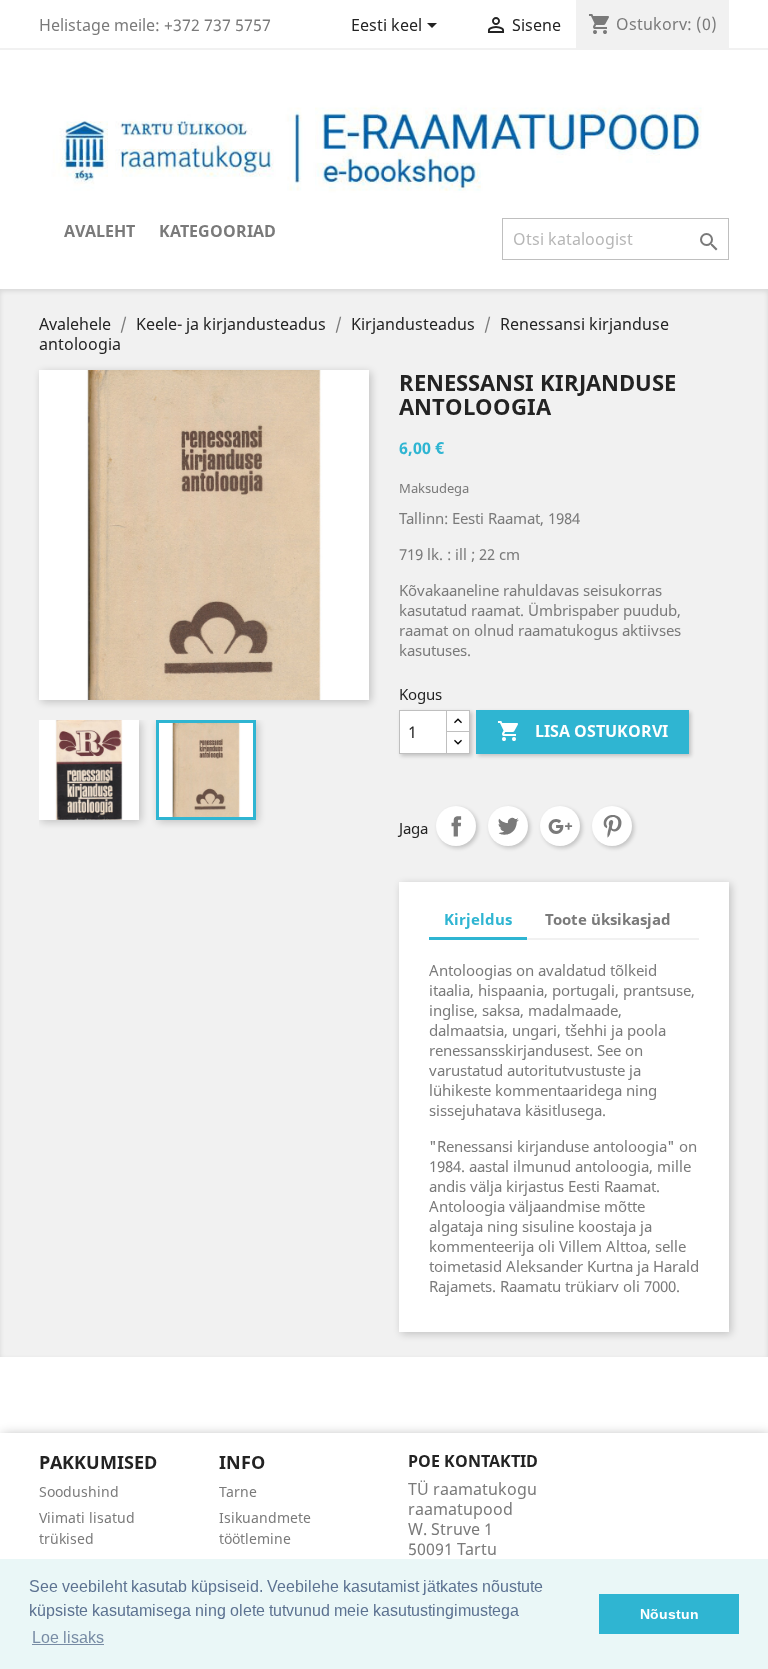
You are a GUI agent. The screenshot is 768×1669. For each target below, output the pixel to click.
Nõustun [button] (669, 1614)
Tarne (238, 1491)
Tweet (508, 826)
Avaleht (99, 231)
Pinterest (612, 826)
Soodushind (79, 1491)
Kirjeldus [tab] (478, 919)
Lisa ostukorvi (582, 731)
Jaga (456, 826)
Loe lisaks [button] (68, 1637)
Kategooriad (217, 231)
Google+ (560, 826)
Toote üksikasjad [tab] (608, 919)
